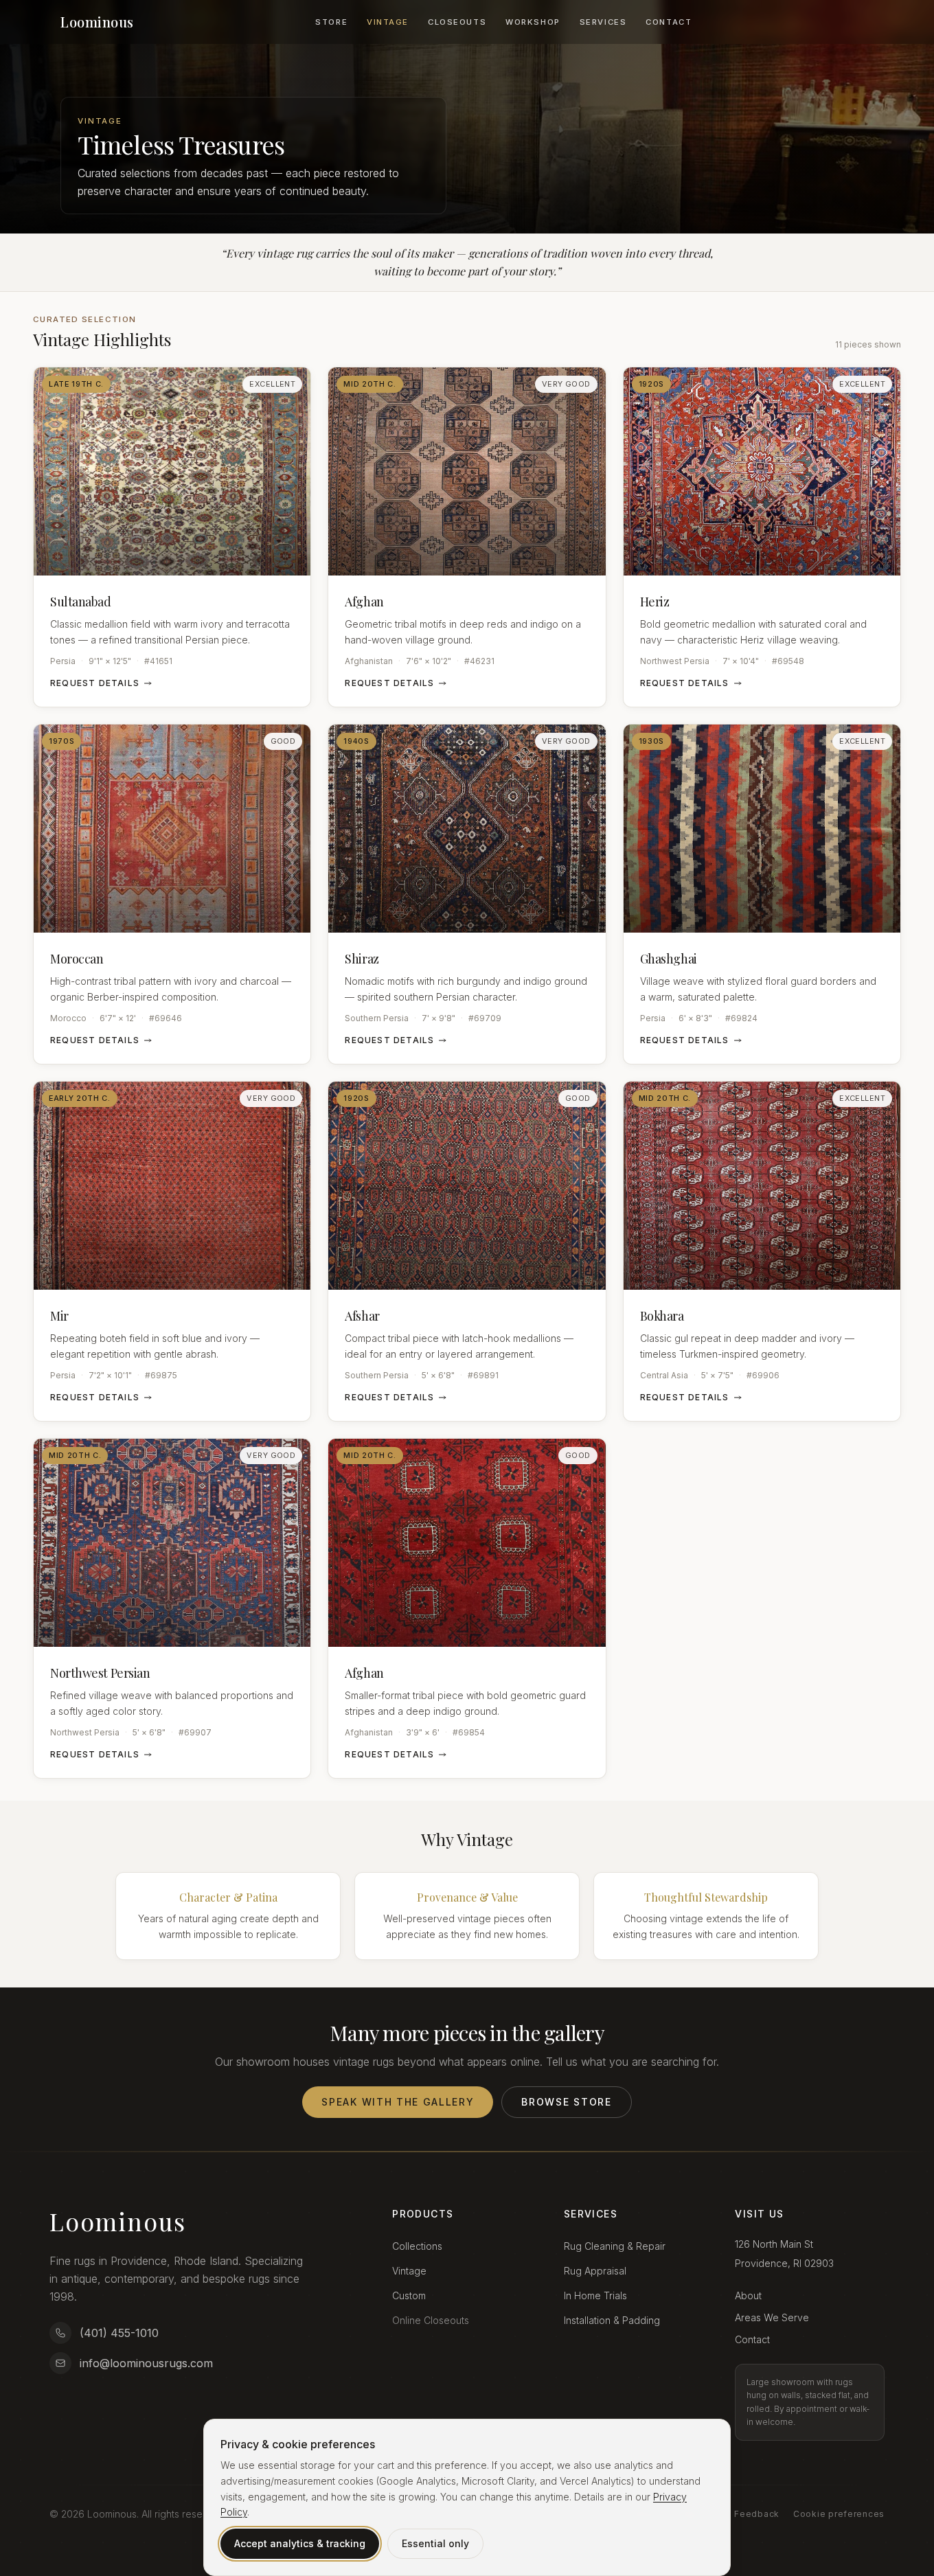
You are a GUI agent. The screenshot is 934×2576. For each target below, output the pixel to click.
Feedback (757, 2514)
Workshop (533, 22)
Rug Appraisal (595, 2271)
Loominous (97, 22)
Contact (669, 22)
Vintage (388, 22)
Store (331, 22)
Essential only (435, 2543)
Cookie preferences (839, 2514)
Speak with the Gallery (398, 2102)
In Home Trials (595, 2295)
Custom (409, 2295)
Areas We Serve (772, 2317)
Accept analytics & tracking (300, 2543)
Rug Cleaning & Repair (615, 2246)
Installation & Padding (612, 2320)
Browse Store (566, 2102)
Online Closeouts (431, 2320)
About (748, 2295)
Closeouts (457, 22)
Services (603, 22)
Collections (417, 2246)
